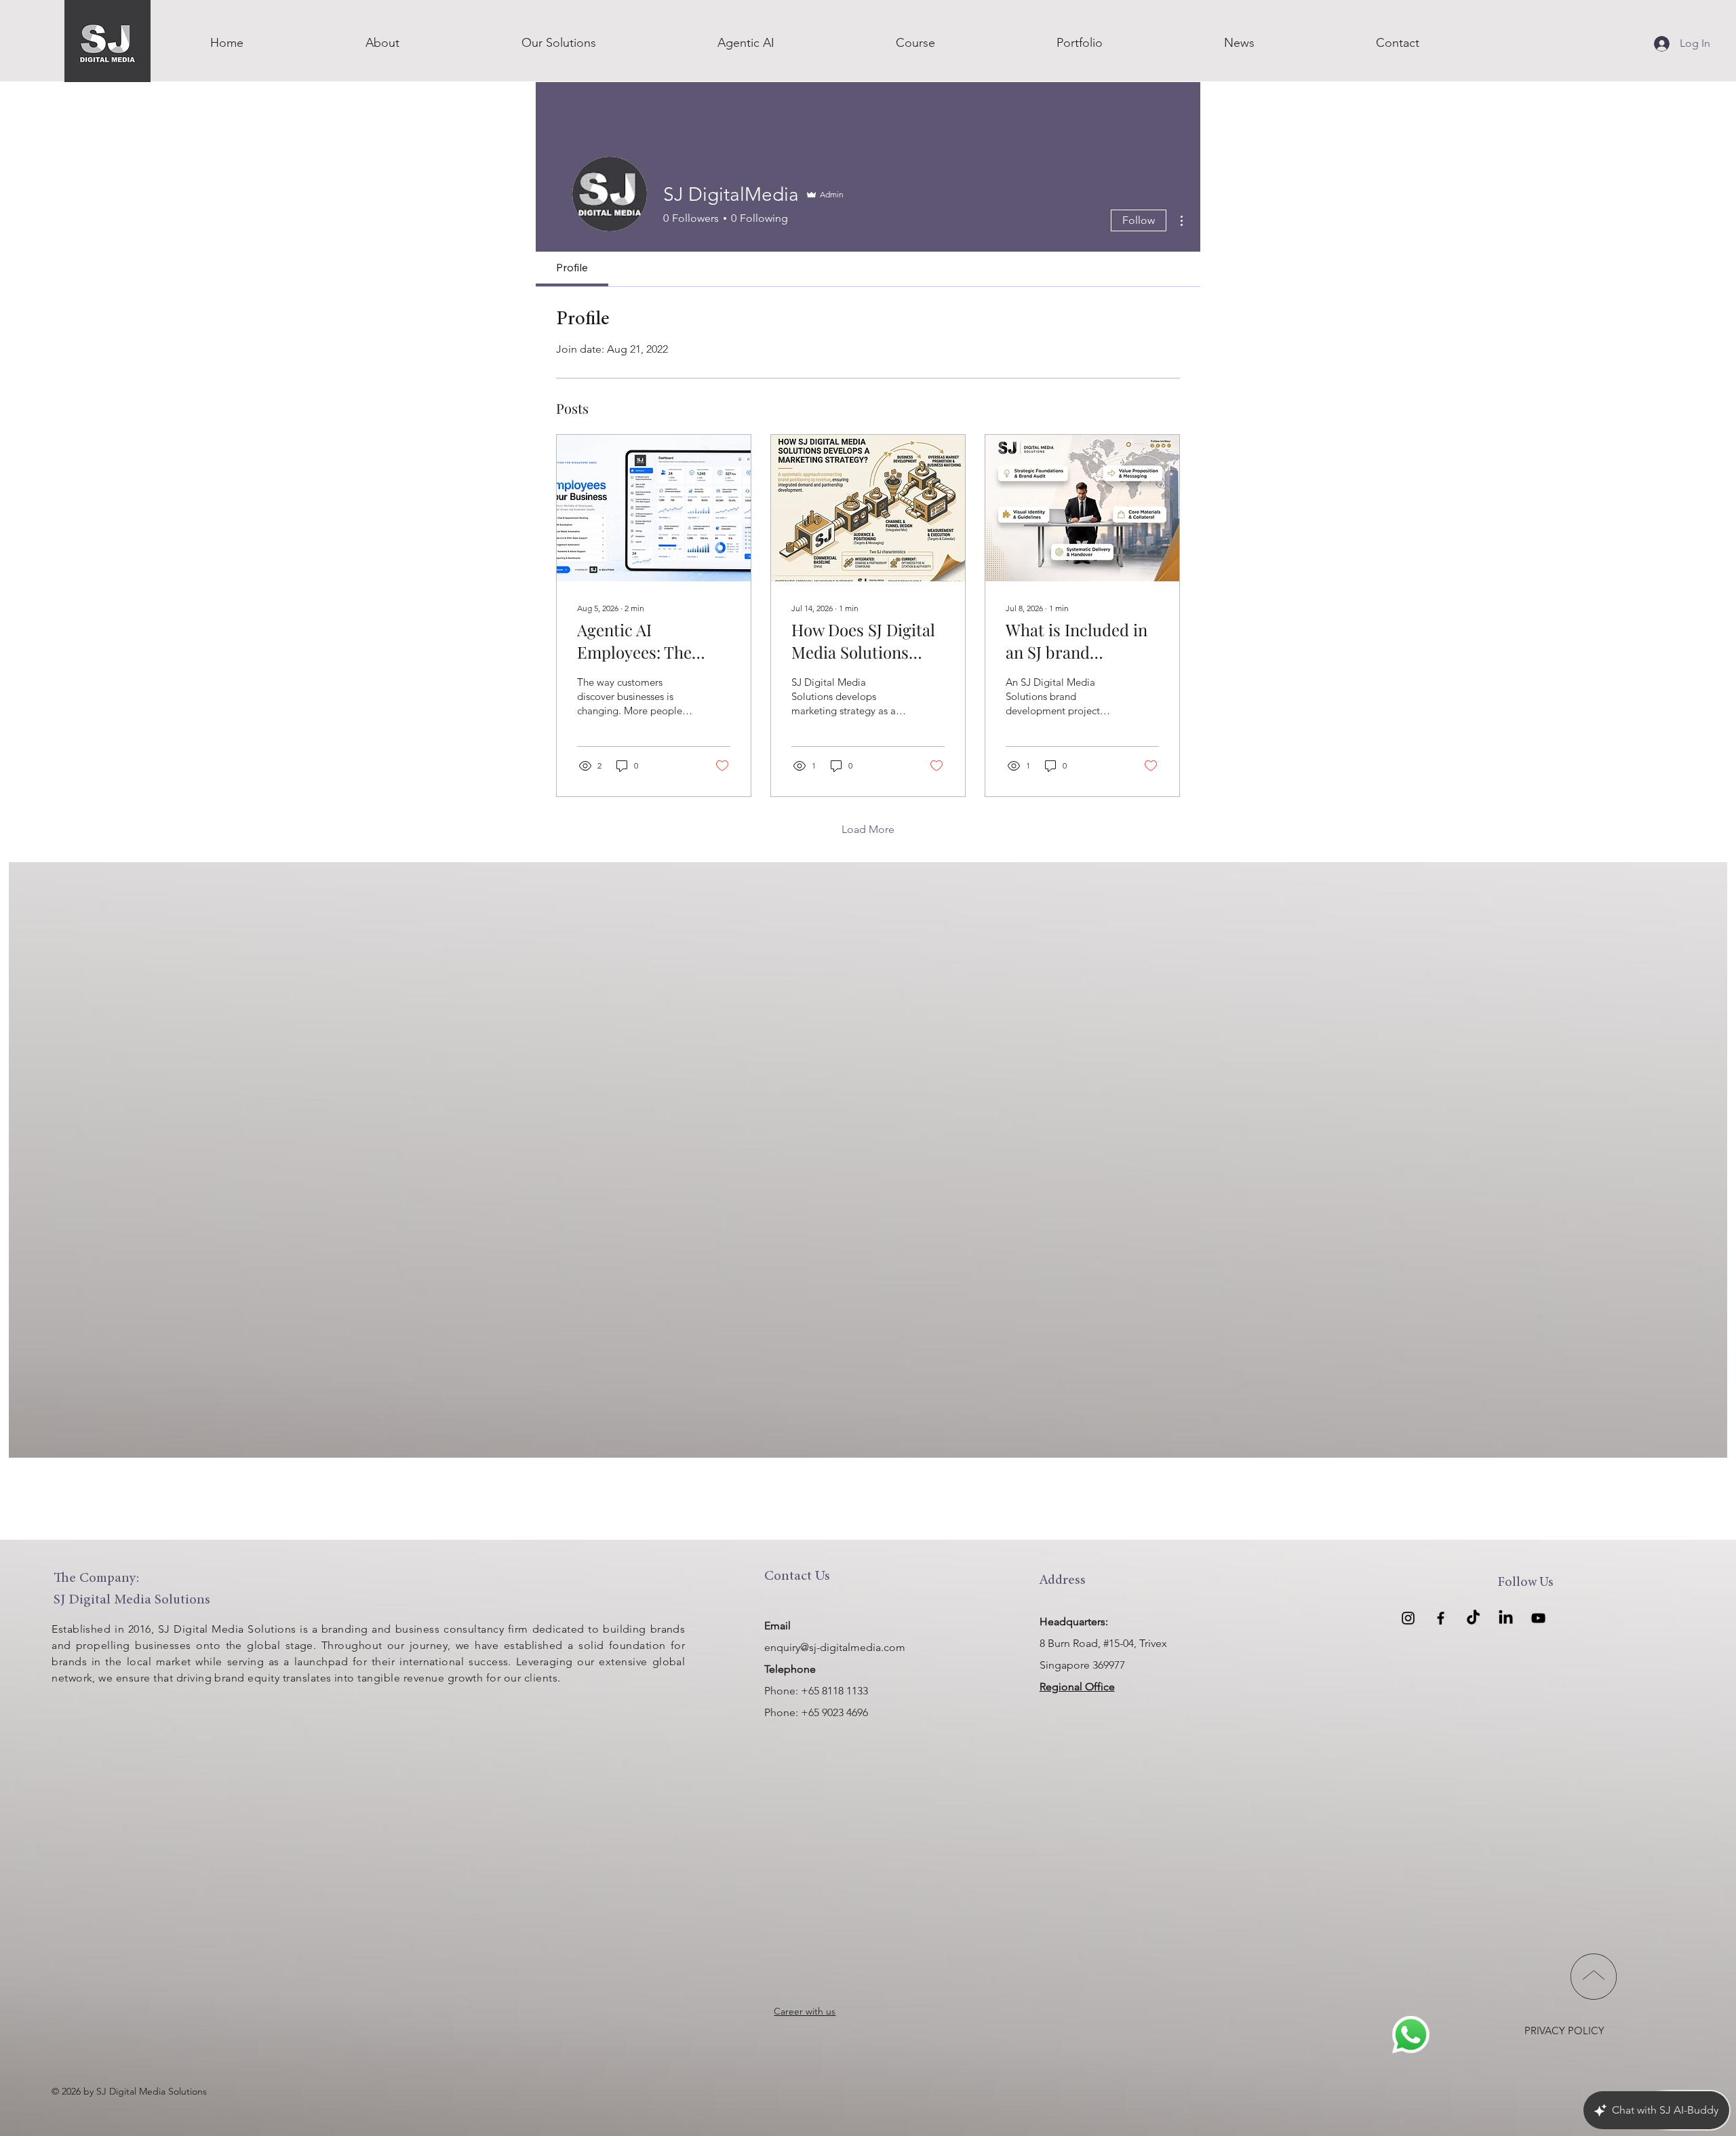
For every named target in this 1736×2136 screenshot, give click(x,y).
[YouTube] (1538, 1618)
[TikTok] (1473, 1618)
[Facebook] (1441, 1618)
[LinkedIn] (1506, 1618)
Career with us (805, 2011)
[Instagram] (1408, 1618)
